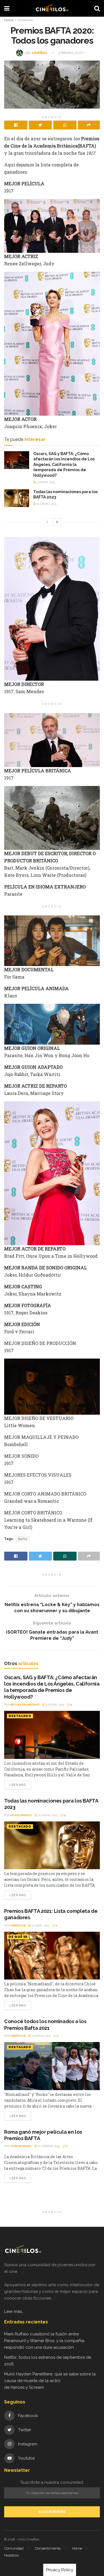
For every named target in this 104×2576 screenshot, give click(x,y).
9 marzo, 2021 (41, 2036)
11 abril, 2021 (40, 1925)
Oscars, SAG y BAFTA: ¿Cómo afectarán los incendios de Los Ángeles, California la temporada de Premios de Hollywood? (64, 465)
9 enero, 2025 (45, 482)
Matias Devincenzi (25, 1705)
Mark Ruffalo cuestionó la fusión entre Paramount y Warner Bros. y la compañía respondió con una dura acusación (44, 2341)
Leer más (18, 1785)
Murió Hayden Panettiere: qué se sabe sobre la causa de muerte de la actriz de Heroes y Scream (50, 2381)
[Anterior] (47, 522)
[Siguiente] (57, 522)
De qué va (18, 1937)
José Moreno (21, 2146)
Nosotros (11, 2555)
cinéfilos (39, 53)
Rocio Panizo (21, 1815)
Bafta (23, 1539)
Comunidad (14, 2548)
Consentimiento (48, 2548)
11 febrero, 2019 (48, 2146)
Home (9, 20)
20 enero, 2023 (46, 504)
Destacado (26, 20)
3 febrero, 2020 (71, 53)
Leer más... (14, 2312)
